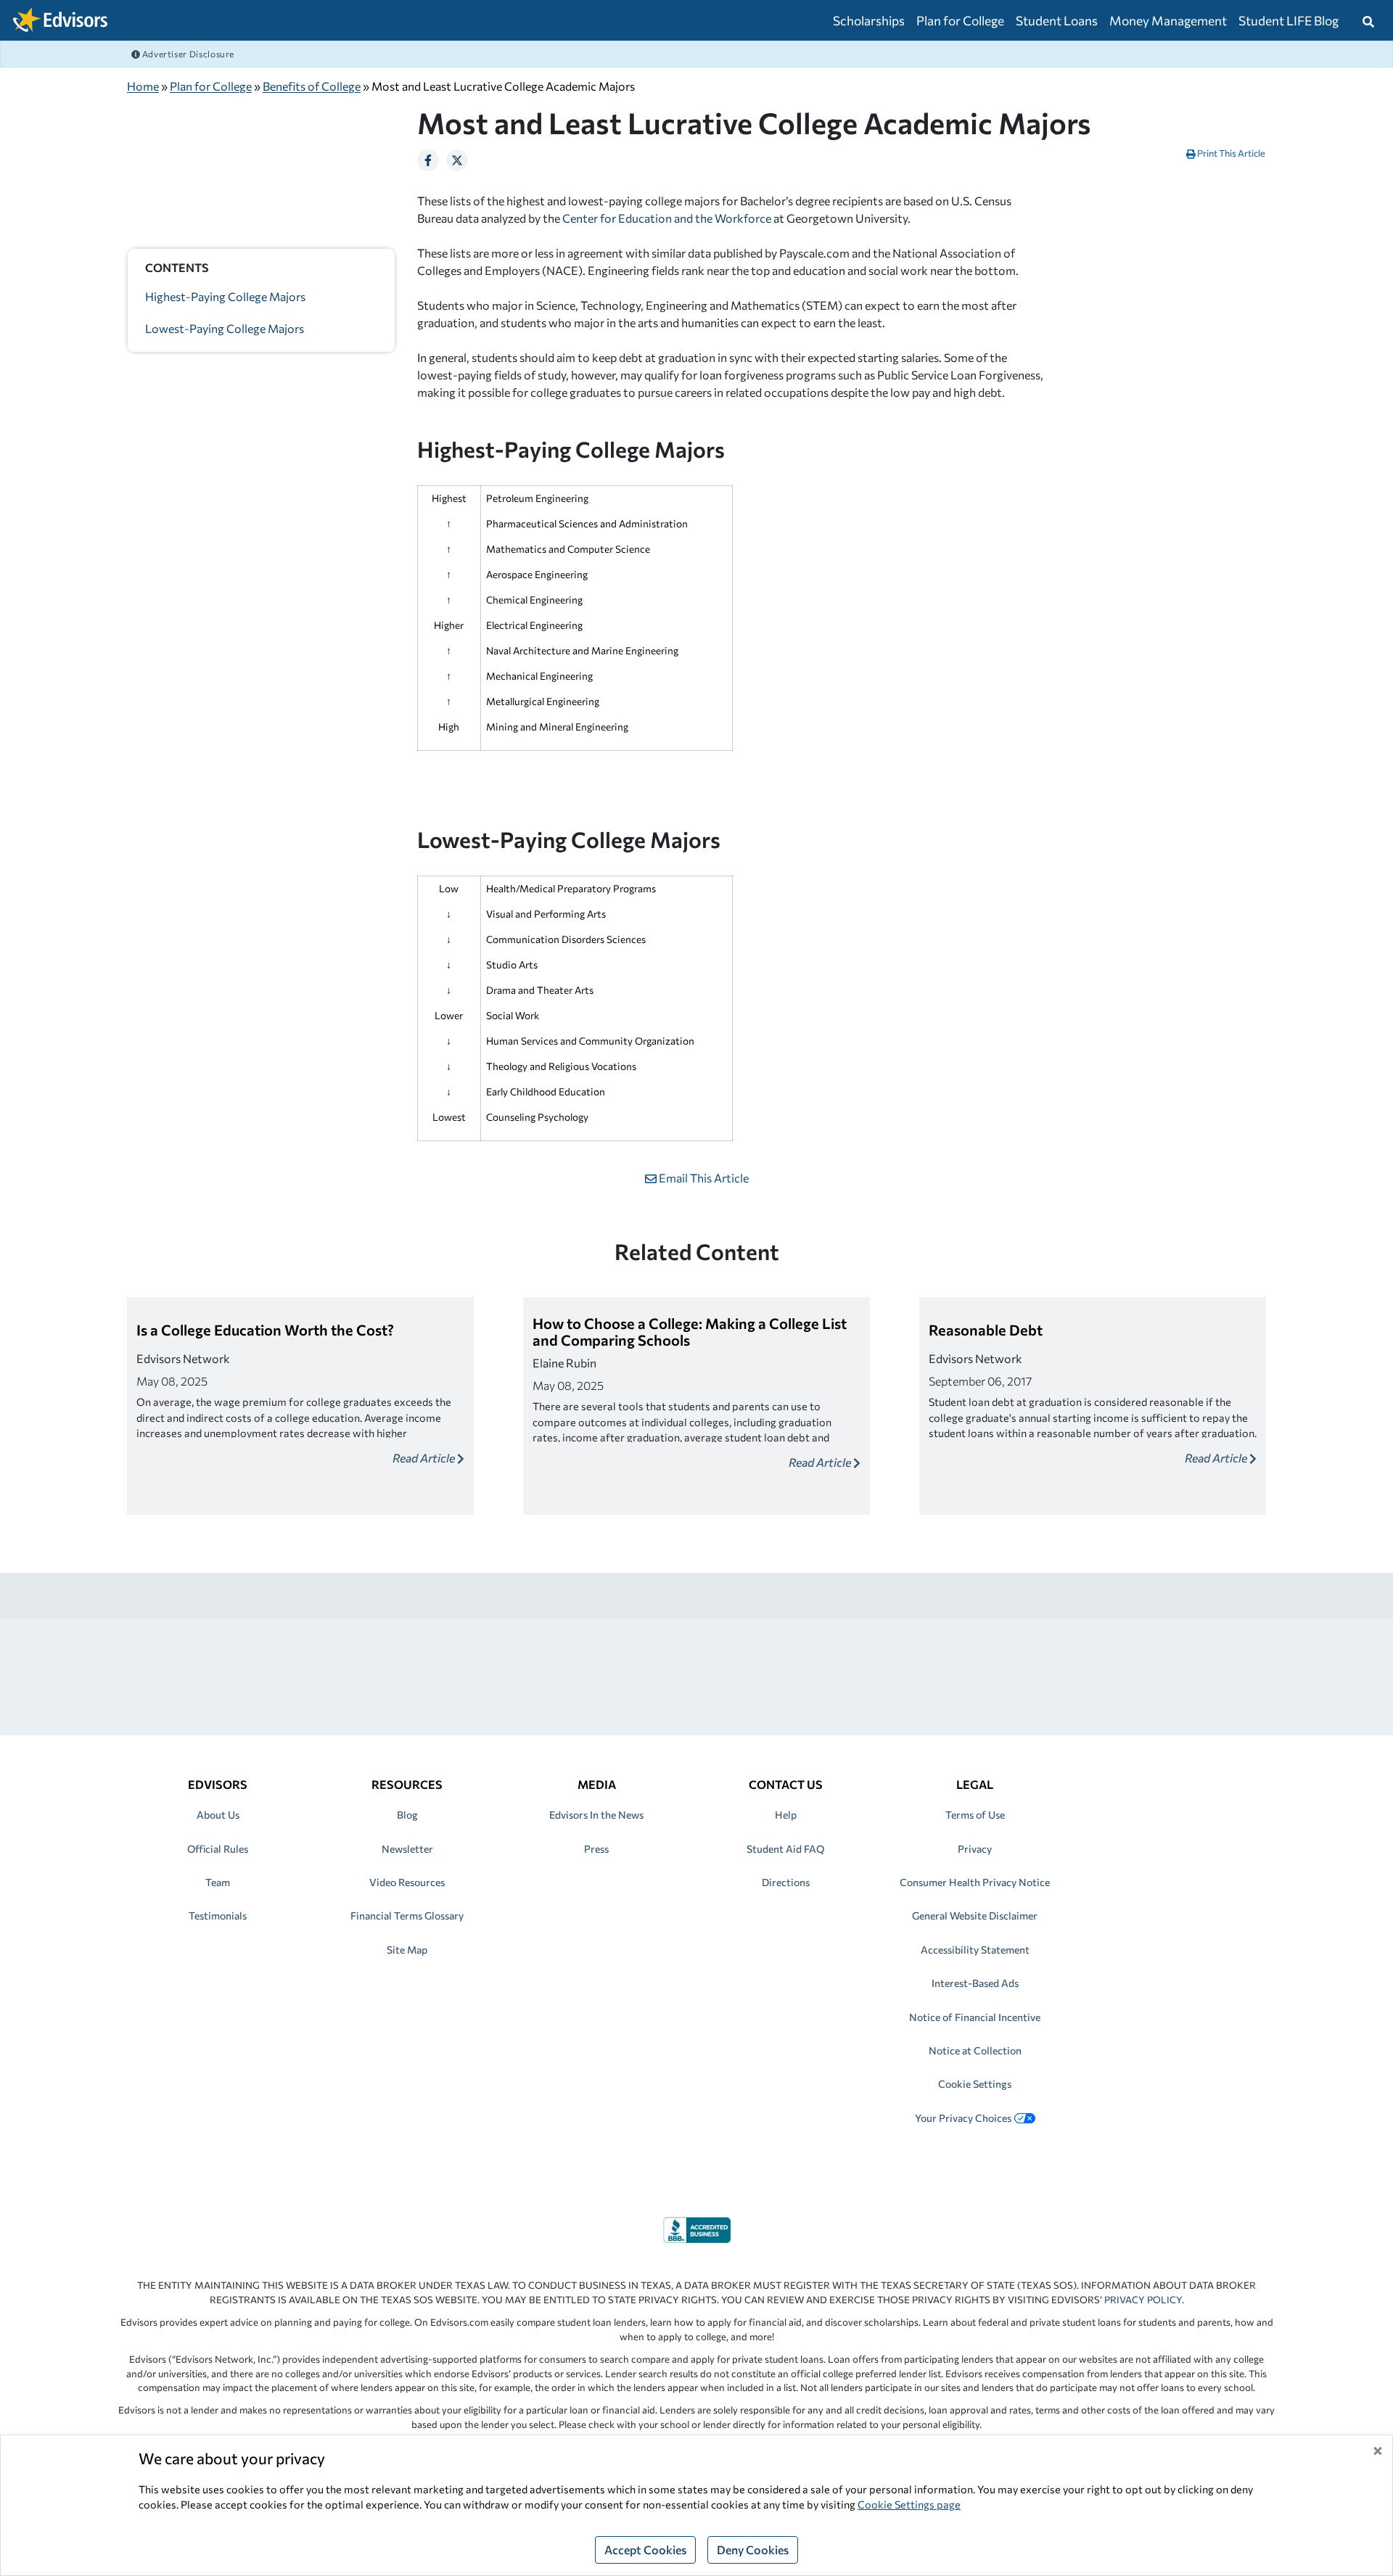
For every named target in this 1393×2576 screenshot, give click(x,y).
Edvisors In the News (596, 1815)
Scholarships (869, 20)
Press (596, 1849)
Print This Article (1230, 153)
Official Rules (218, 1849)
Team (218, 1882)
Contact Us (786, 1784)
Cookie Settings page (909, 2504)
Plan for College (960, 20)
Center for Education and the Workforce (667, 218)
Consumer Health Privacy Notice (975, 1882)
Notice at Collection (975, 2050)
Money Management (1168, 20)
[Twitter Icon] (457, 160)
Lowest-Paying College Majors (225, 328)
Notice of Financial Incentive (975, 2017)
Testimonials (218, 1915)
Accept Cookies (645, 2550)
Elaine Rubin (564, 1363)
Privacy (975, 1849)
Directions (786, 1882)
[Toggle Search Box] (1368, 20)
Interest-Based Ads (975, 1983)
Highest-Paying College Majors (225, 296)
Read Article (425, 1458)
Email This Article (703, 1178)
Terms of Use (975, 1815)
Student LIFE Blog (1289, 20)
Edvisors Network (183, 1358)
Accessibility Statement (975, 1950)
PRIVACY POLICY (1143, 2300)
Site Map (407, 1950)
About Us (218, 1815)
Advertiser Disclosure (187, 54)
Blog (407, 1815)
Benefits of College (312, 86)
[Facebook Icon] (428, 160)
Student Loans (1057, 20)
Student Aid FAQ (785, 1849)
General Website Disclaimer (975, 1915)
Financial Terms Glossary (407, 1915)
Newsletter (407, 1849)
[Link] (697, 2228)
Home (143, 86)
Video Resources (407, 1882)
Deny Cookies (753, 2550)
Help (786, 1815)
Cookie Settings (975, 2084)
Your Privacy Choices (963, 2118)
